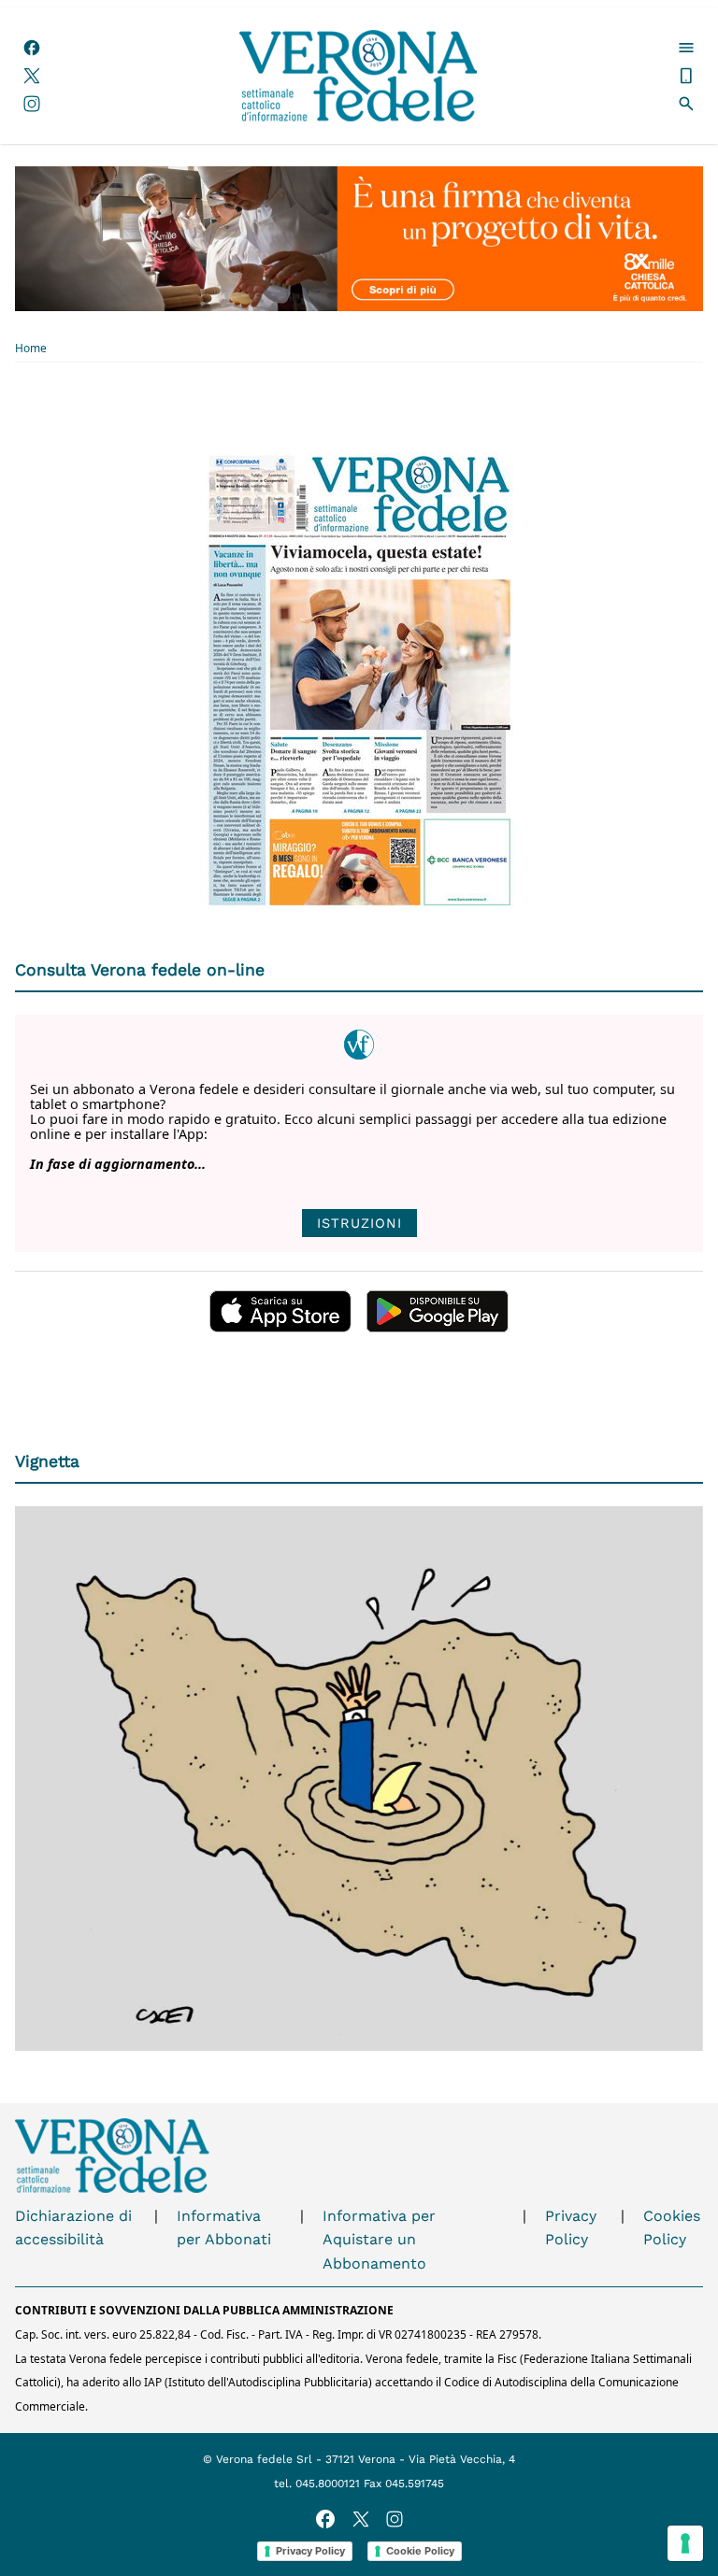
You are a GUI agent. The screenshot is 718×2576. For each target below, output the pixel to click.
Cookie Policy (420, 2551)
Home (31, 349)
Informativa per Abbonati (224, 2228)
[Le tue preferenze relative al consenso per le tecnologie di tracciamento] (685, 2543)
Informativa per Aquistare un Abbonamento (379, 2240)
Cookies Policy (672, 2228)
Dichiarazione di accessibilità (73, 2228)
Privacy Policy (571, 2228)
